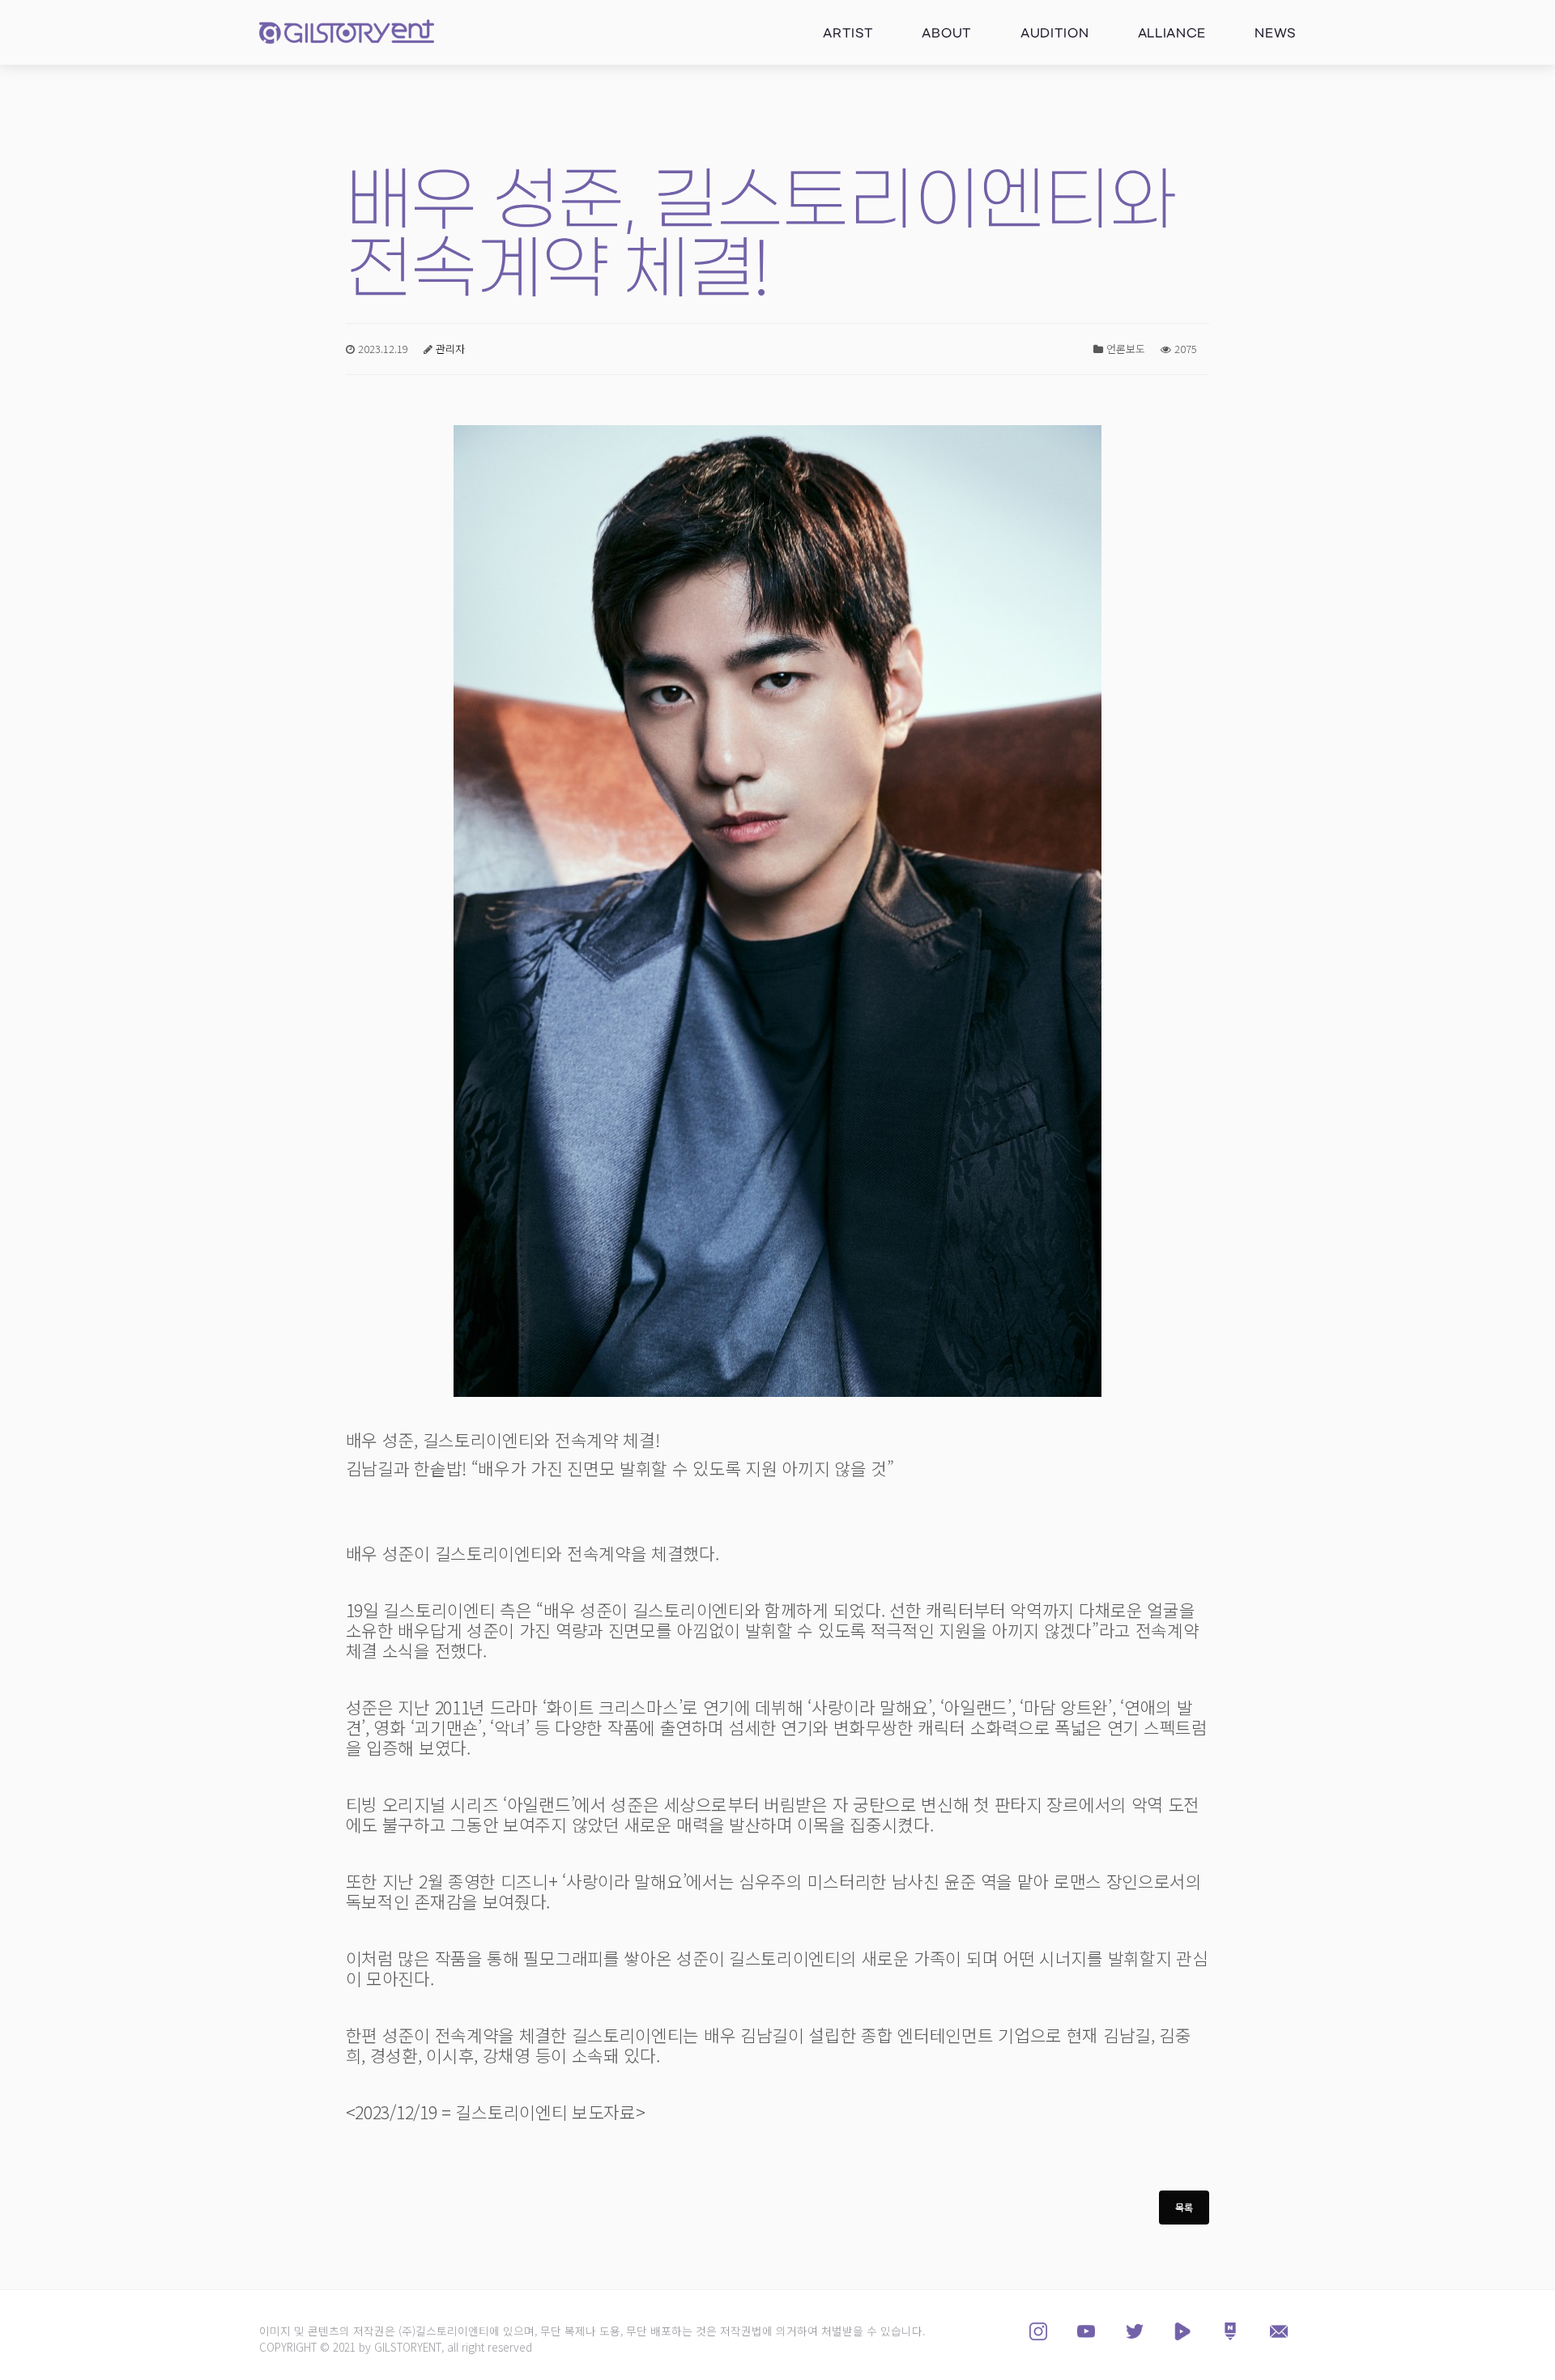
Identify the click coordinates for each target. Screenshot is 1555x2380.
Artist (848, 34)
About (947, 34)
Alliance (1172, 34)
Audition (1055, 34)
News (1275, 34)
